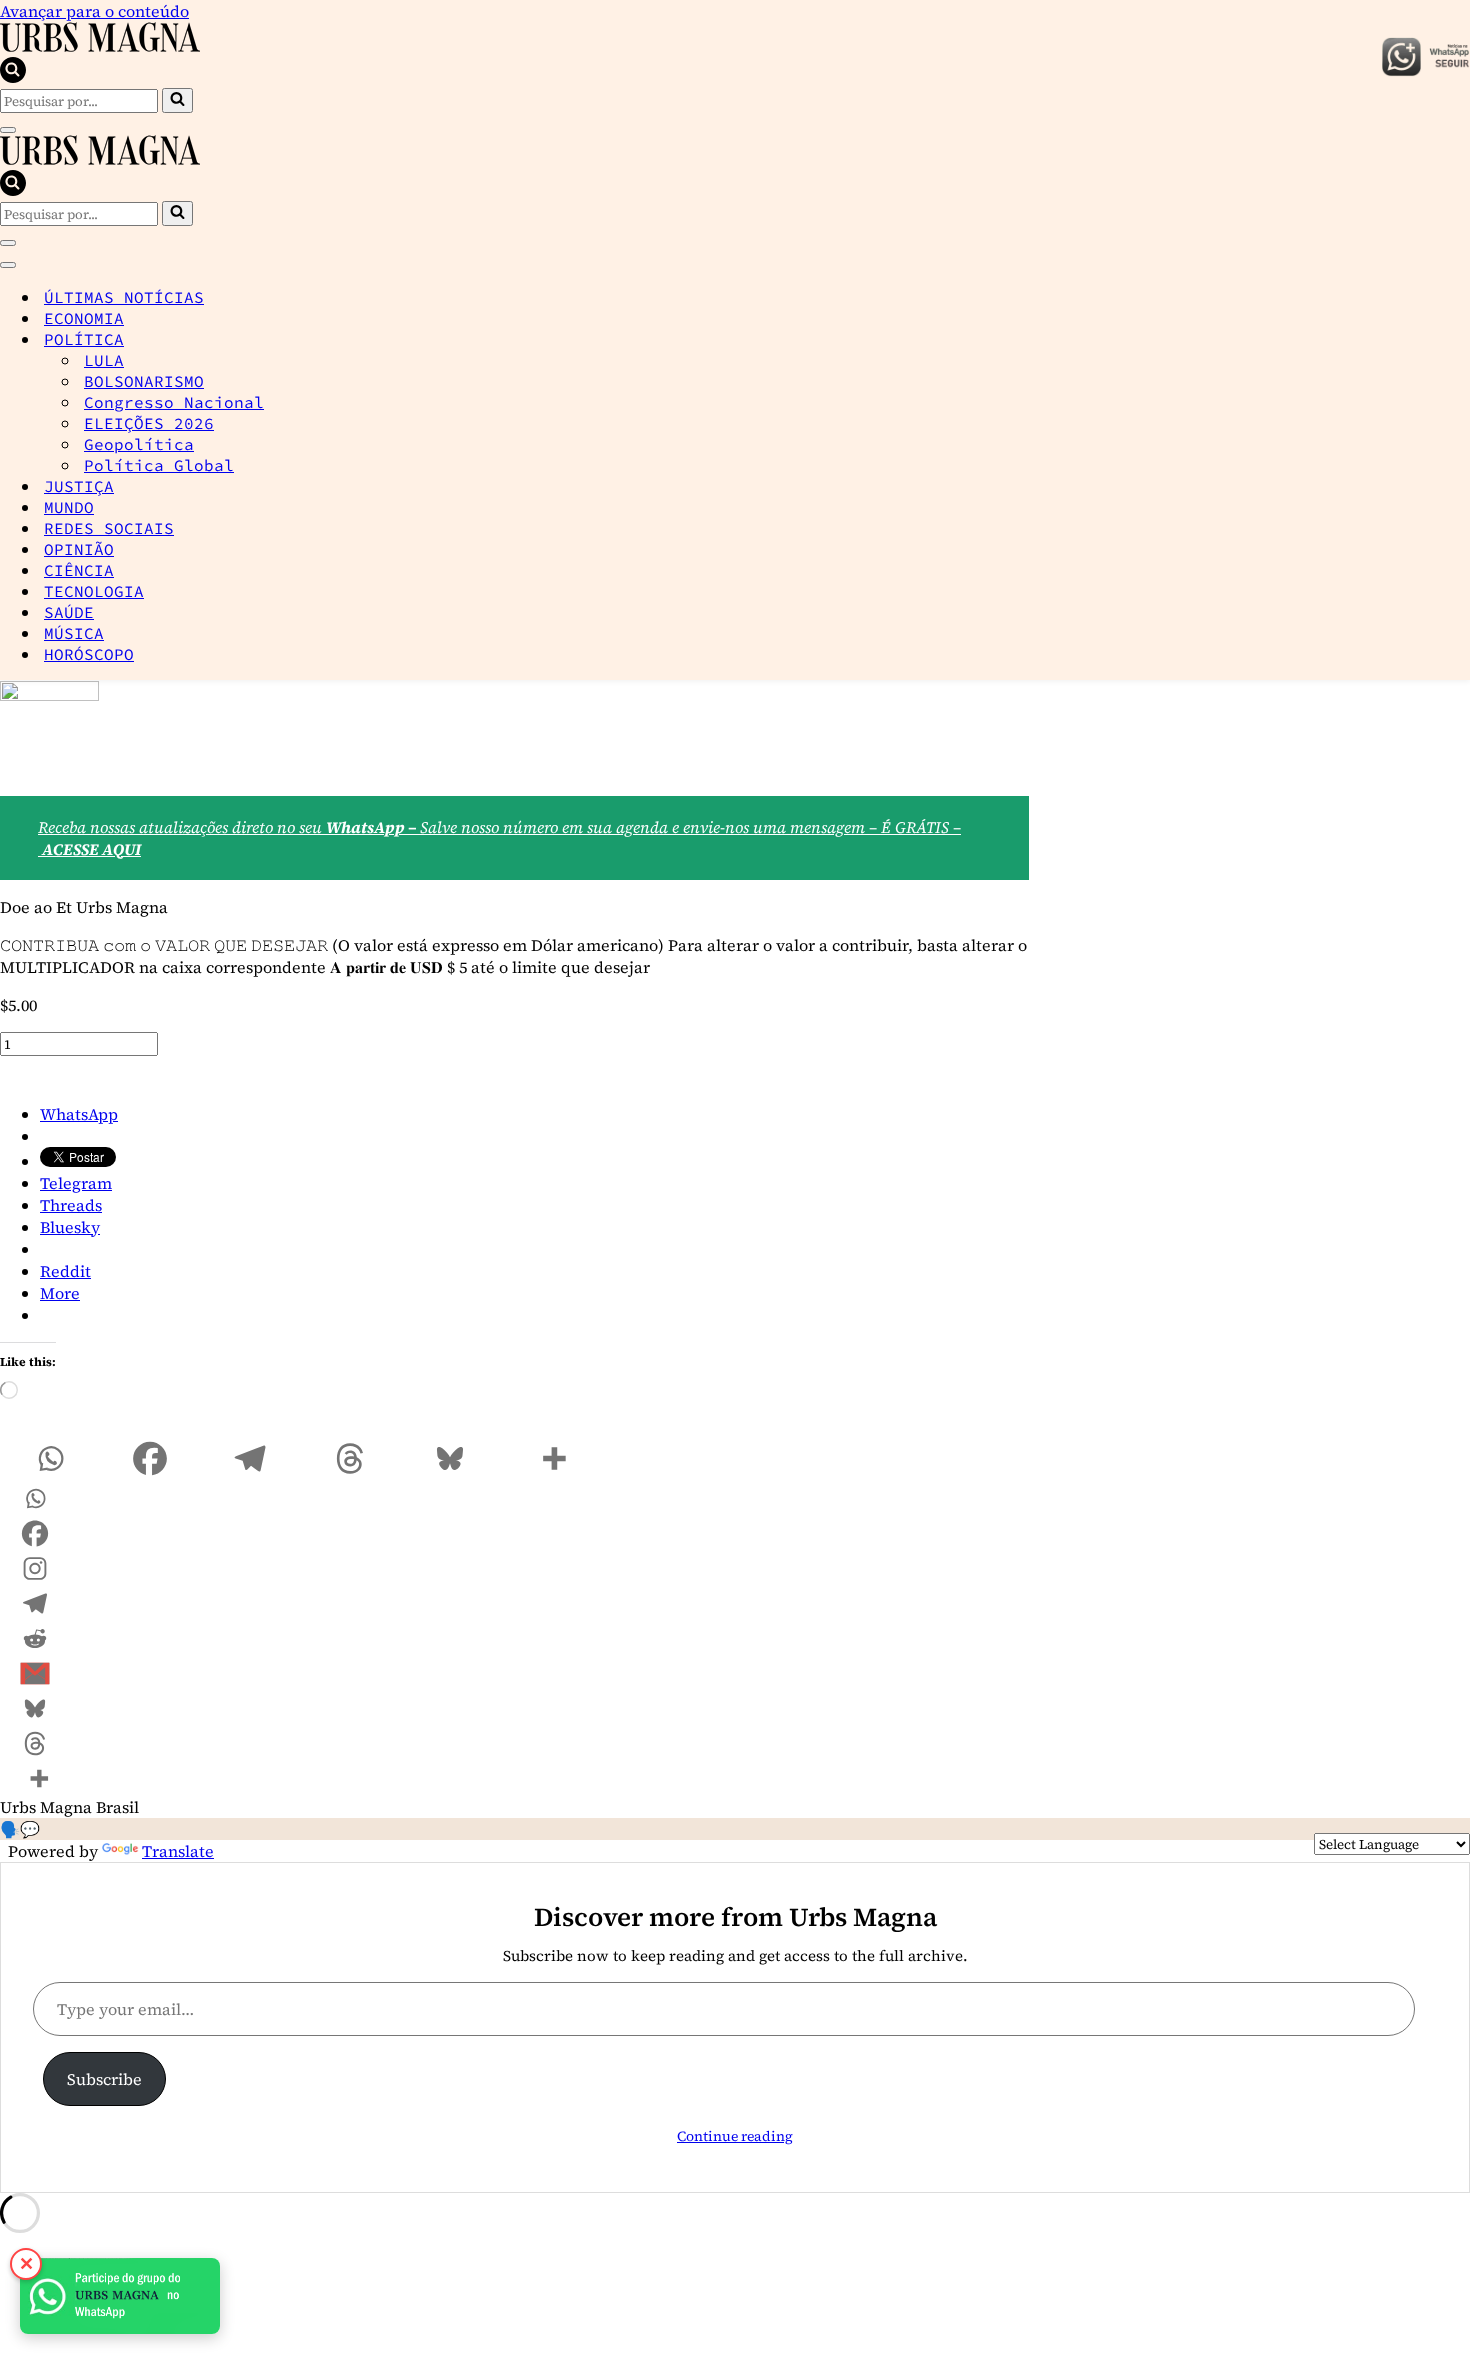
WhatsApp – (373, 827)
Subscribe (104, 2079)
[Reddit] (35, 1638)
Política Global (159, 465)
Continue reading (735, 2136)
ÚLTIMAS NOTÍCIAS (124, 297)
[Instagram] (35, 1568)
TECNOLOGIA (94, 591)
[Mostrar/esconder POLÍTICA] (1460, 339)
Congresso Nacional (174, 402)
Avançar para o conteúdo (94, 11)
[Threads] (350, 1458)
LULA (104, 360)
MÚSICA (74, 633)
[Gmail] (35, 1673)
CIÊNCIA (79, 570)
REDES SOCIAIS (109, 528)
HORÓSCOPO (89, 654)
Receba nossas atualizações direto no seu (182, 827)
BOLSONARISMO (144, 381)
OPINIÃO (79, 549)
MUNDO (69, 507)
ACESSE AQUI (91, 849)
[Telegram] (250, 1458)
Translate (178, 1851)
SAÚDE (69, 612)
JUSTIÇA (79, 486)
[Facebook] (150, 1458)
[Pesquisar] (13, 77)
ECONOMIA (84, 318)
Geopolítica (139, 444)
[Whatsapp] (50, 1458)
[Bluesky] (450, 1458)
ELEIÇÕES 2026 (149, 423)
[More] (554, 1458)
